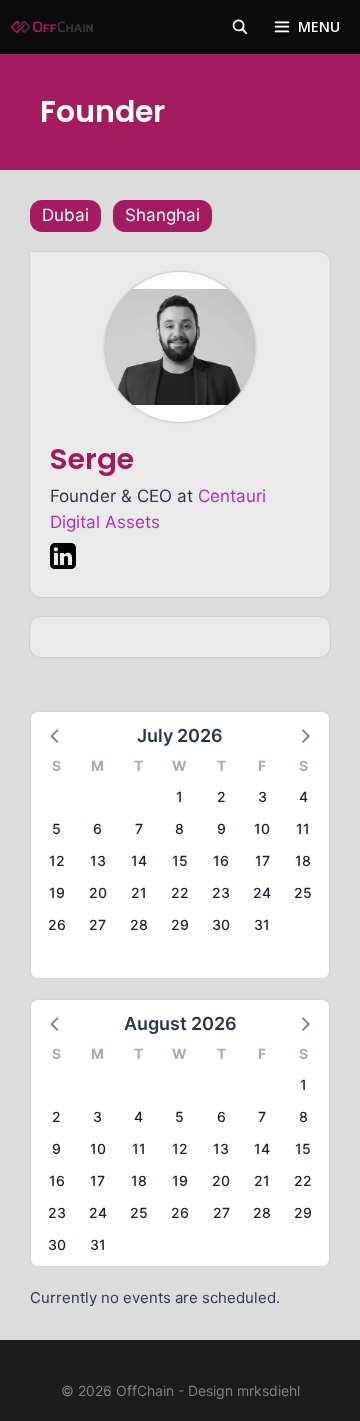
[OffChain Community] (52, 27)
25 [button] (303, 892)
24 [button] (262, 892)
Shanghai (162, 215)
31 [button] (262, 924)
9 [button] (221, 828)
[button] (56, 735)
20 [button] (98, 892)
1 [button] (179, 796)
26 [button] (57, 924)
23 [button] (221, 892)
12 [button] (57, 860)
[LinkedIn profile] (63, 560)
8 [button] (179, 828)
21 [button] (139, 892)
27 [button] (97, 924)
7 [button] (139, 828)
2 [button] (221, 796)
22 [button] (180, 892)
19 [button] (57, 892)
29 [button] (180, 924)
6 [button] (97, 828)
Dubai (65, 215)
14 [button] (139, 860)
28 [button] (139, 924)
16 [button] (221, 860)
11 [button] (303, 828)
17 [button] (262, 860)
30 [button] (221, 924)
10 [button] (262, 828)
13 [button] (98, 860)
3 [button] (262, 796)
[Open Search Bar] (240, 27)
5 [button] (56, 828)
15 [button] (180, 860)
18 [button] (303, 860)
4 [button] (303, 796)
